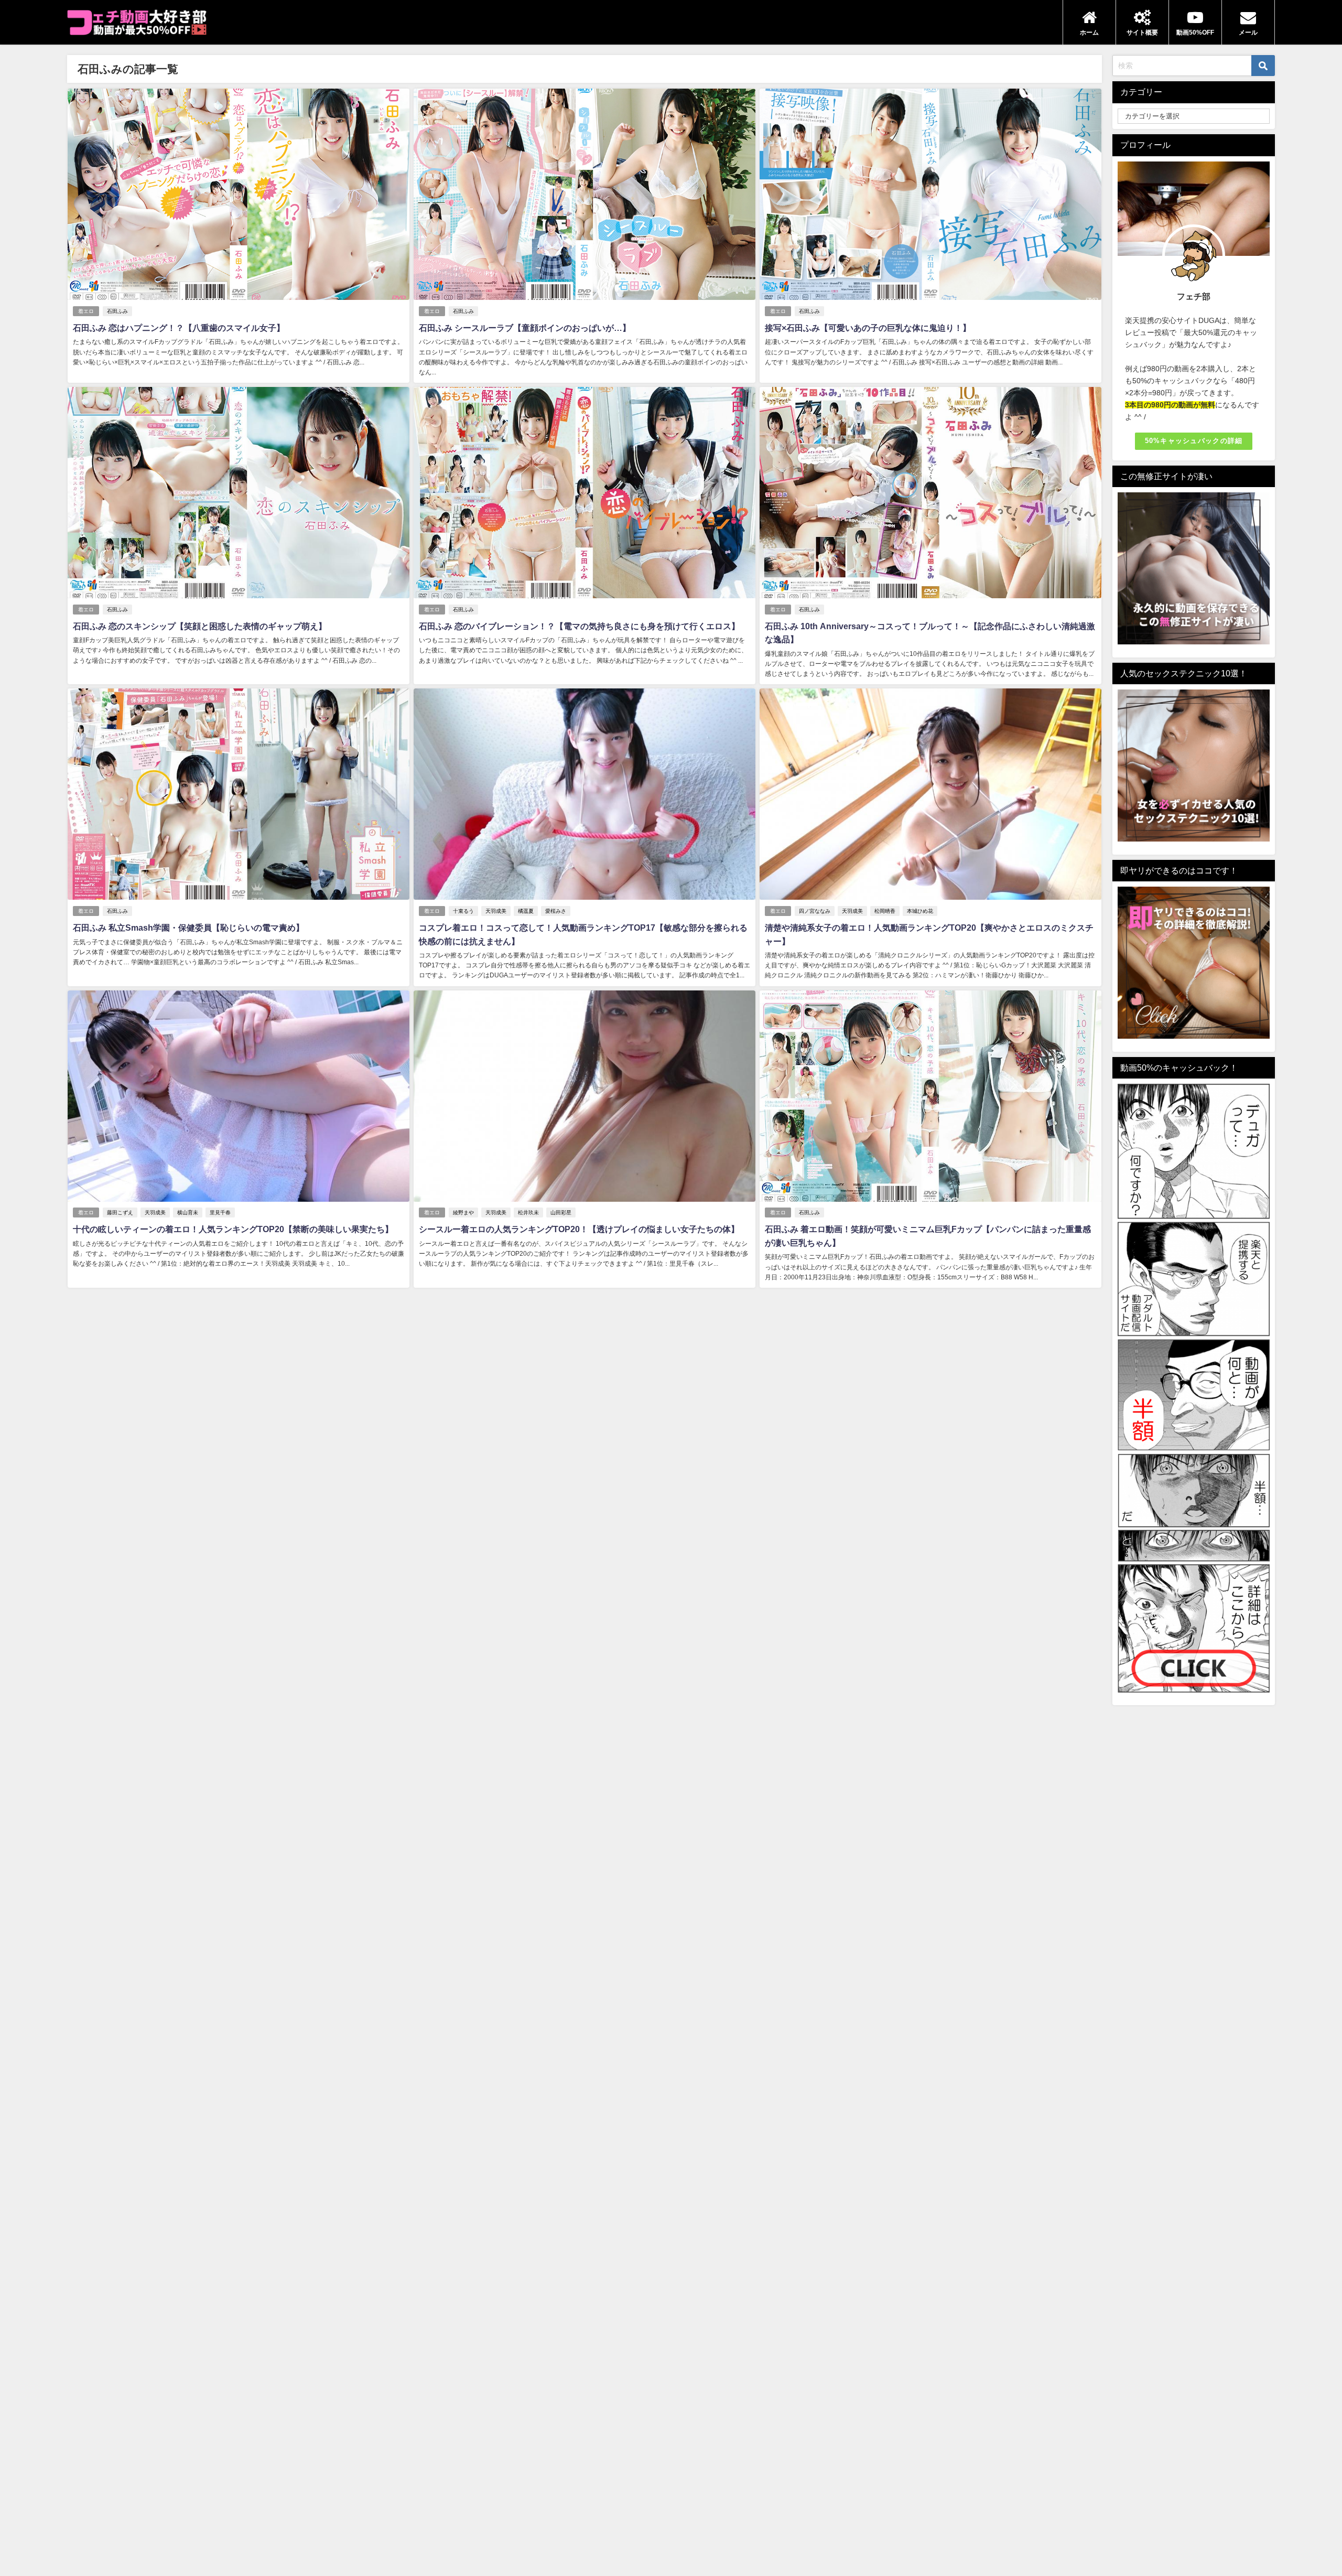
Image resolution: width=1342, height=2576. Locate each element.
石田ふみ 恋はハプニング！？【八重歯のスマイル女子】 (179, 328)
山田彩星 (561, 1212)
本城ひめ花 (920, 911)
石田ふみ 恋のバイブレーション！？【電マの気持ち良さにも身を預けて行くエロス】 (579, 626)
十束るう (463, 911)
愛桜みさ (556, 911)
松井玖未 (528, 1212)
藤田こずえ (120, 1212)
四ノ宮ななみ (815, 911)
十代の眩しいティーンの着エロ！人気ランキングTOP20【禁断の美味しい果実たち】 (233, 1229)
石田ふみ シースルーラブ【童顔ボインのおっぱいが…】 (525, 328)
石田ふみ (117, 311)
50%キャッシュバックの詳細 (1194, 441)
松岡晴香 (885, 911)
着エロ (86, 311)
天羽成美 (496, 911)
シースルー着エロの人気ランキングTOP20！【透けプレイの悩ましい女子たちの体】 (579, 1229)
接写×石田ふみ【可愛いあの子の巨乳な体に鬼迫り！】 (868, 328)
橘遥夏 (526, 911)
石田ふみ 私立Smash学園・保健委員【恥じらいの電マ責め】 (188, 928)
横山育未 (188, 1212)
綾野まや (463, 1212)
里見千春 (220, 1212)
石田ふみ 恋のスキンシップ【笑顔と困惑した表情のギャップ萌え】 (200, 626)
